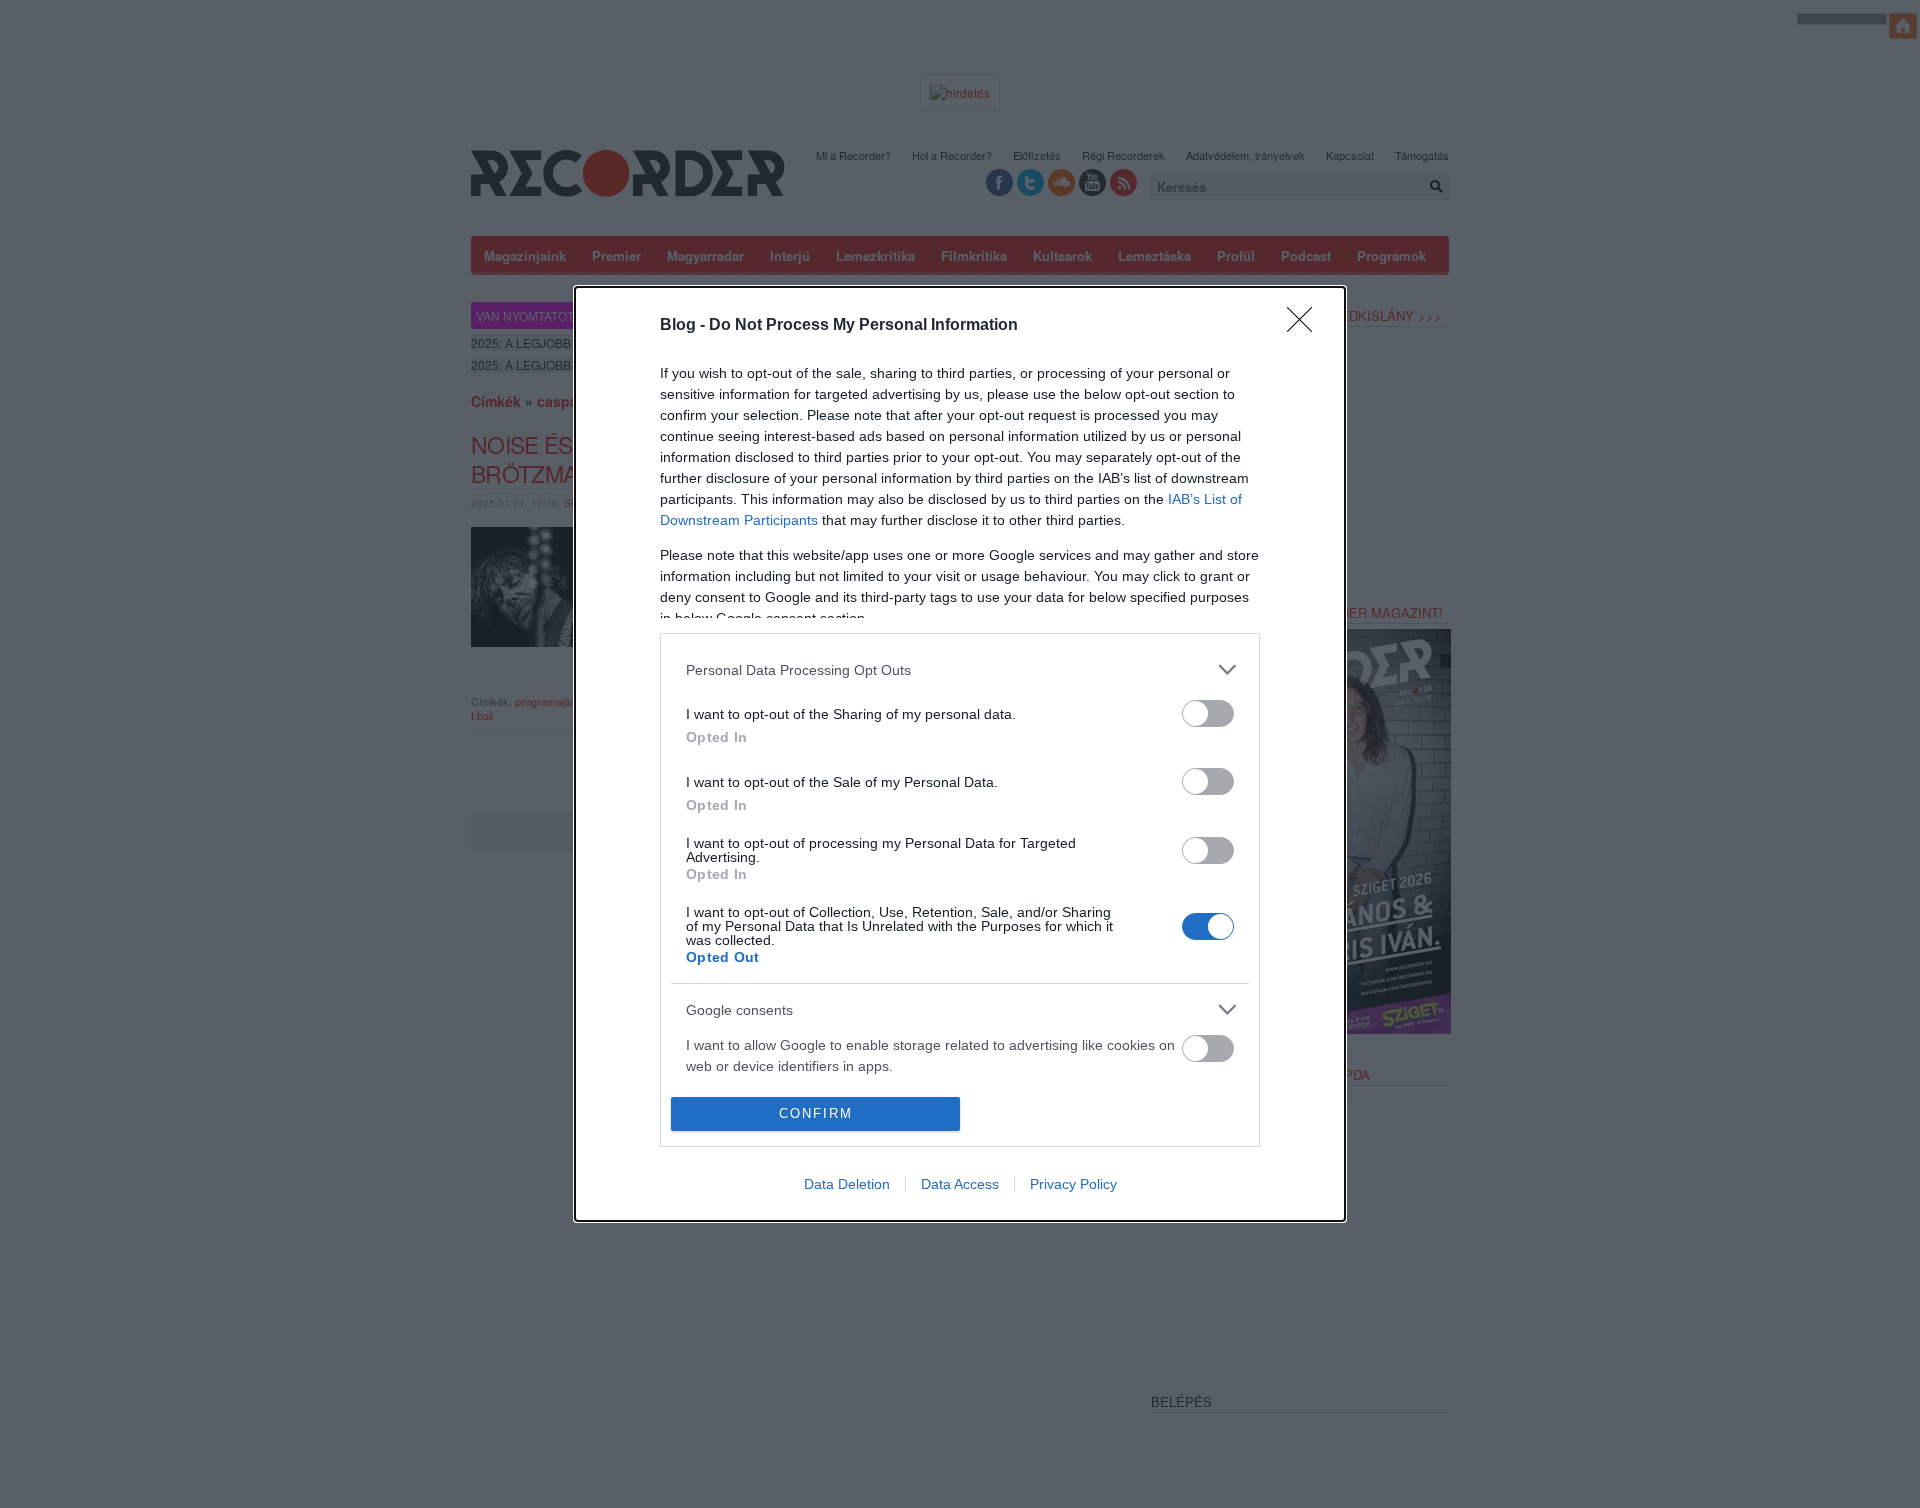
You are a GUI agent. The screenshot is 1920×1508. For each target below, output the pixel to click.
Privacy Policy (1073, 1184)
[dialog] (960, 753)
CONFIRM (816, 1113)
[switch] (1208, 713)
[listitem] (960, 669)
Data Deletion (847, 1184)
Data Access (960, 1184)
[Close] (1306, 326)
